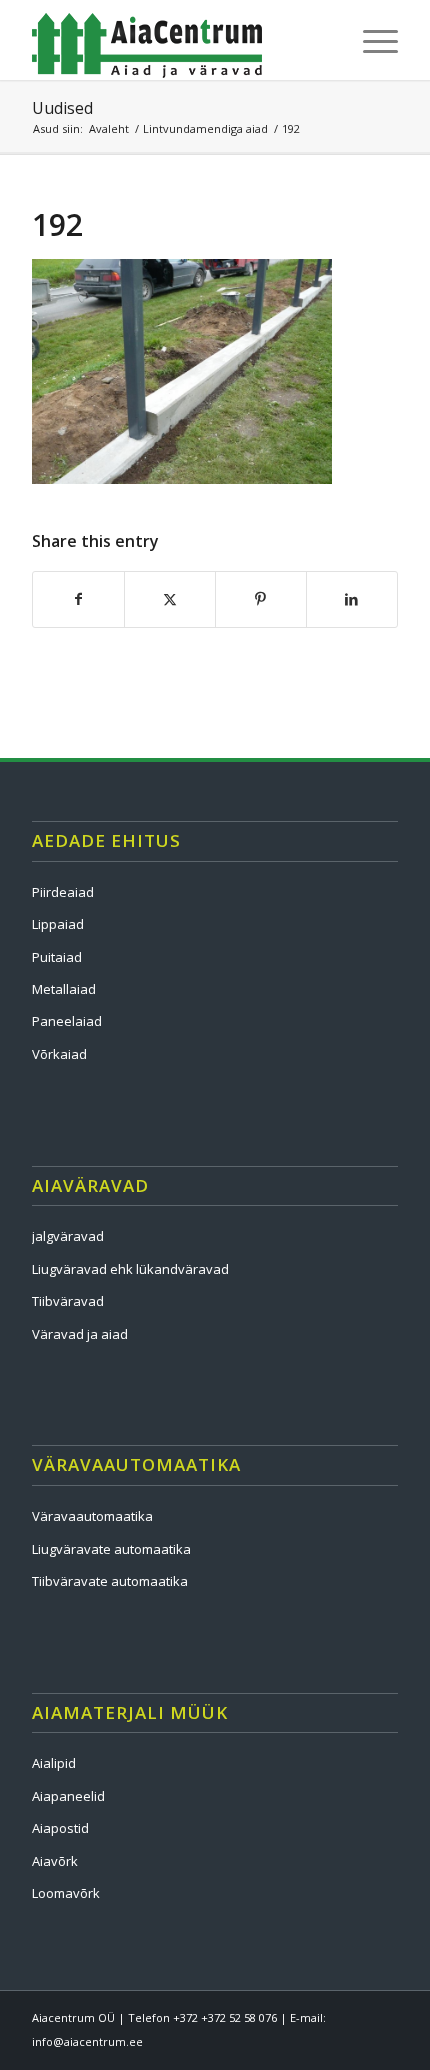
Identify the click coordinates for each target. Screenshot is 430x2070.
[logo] (178, 40)
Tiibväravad (68, 1301)
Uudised (62, 108)
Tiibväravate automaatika (110, 1581)
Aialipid (54, 1763)
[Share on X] (170, 599)
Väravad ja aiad (80, 1334)
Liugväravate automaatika (111, 1549)
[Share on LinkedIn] (352, 599)
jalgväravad (68, 1236)
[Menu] (370, 40)
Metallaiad (64, 989)
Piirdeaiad (63, 892)
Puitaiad (57, 957)
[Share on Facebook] (78, 599)
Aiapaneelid (68, 1796)
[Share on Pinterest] (261, 599)
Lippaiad (58, 924)
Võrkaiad (59, 1054)
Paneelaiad (67, 1021)
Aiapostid (60, 1828)
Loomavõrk (66, 1893)
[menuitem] (370, 40)
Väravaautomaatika (92, 1516)
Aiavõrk (55, 1861)
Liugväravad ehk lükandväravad (130, 1269)
